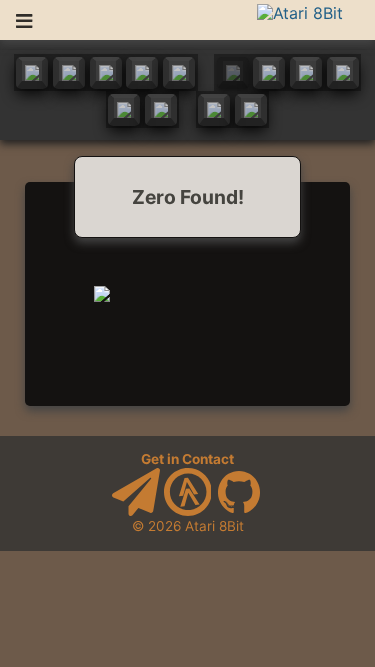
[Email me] (136, 511)
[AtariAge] (188, 511)
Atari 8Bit (214, 526)
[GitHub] (239, 511)
